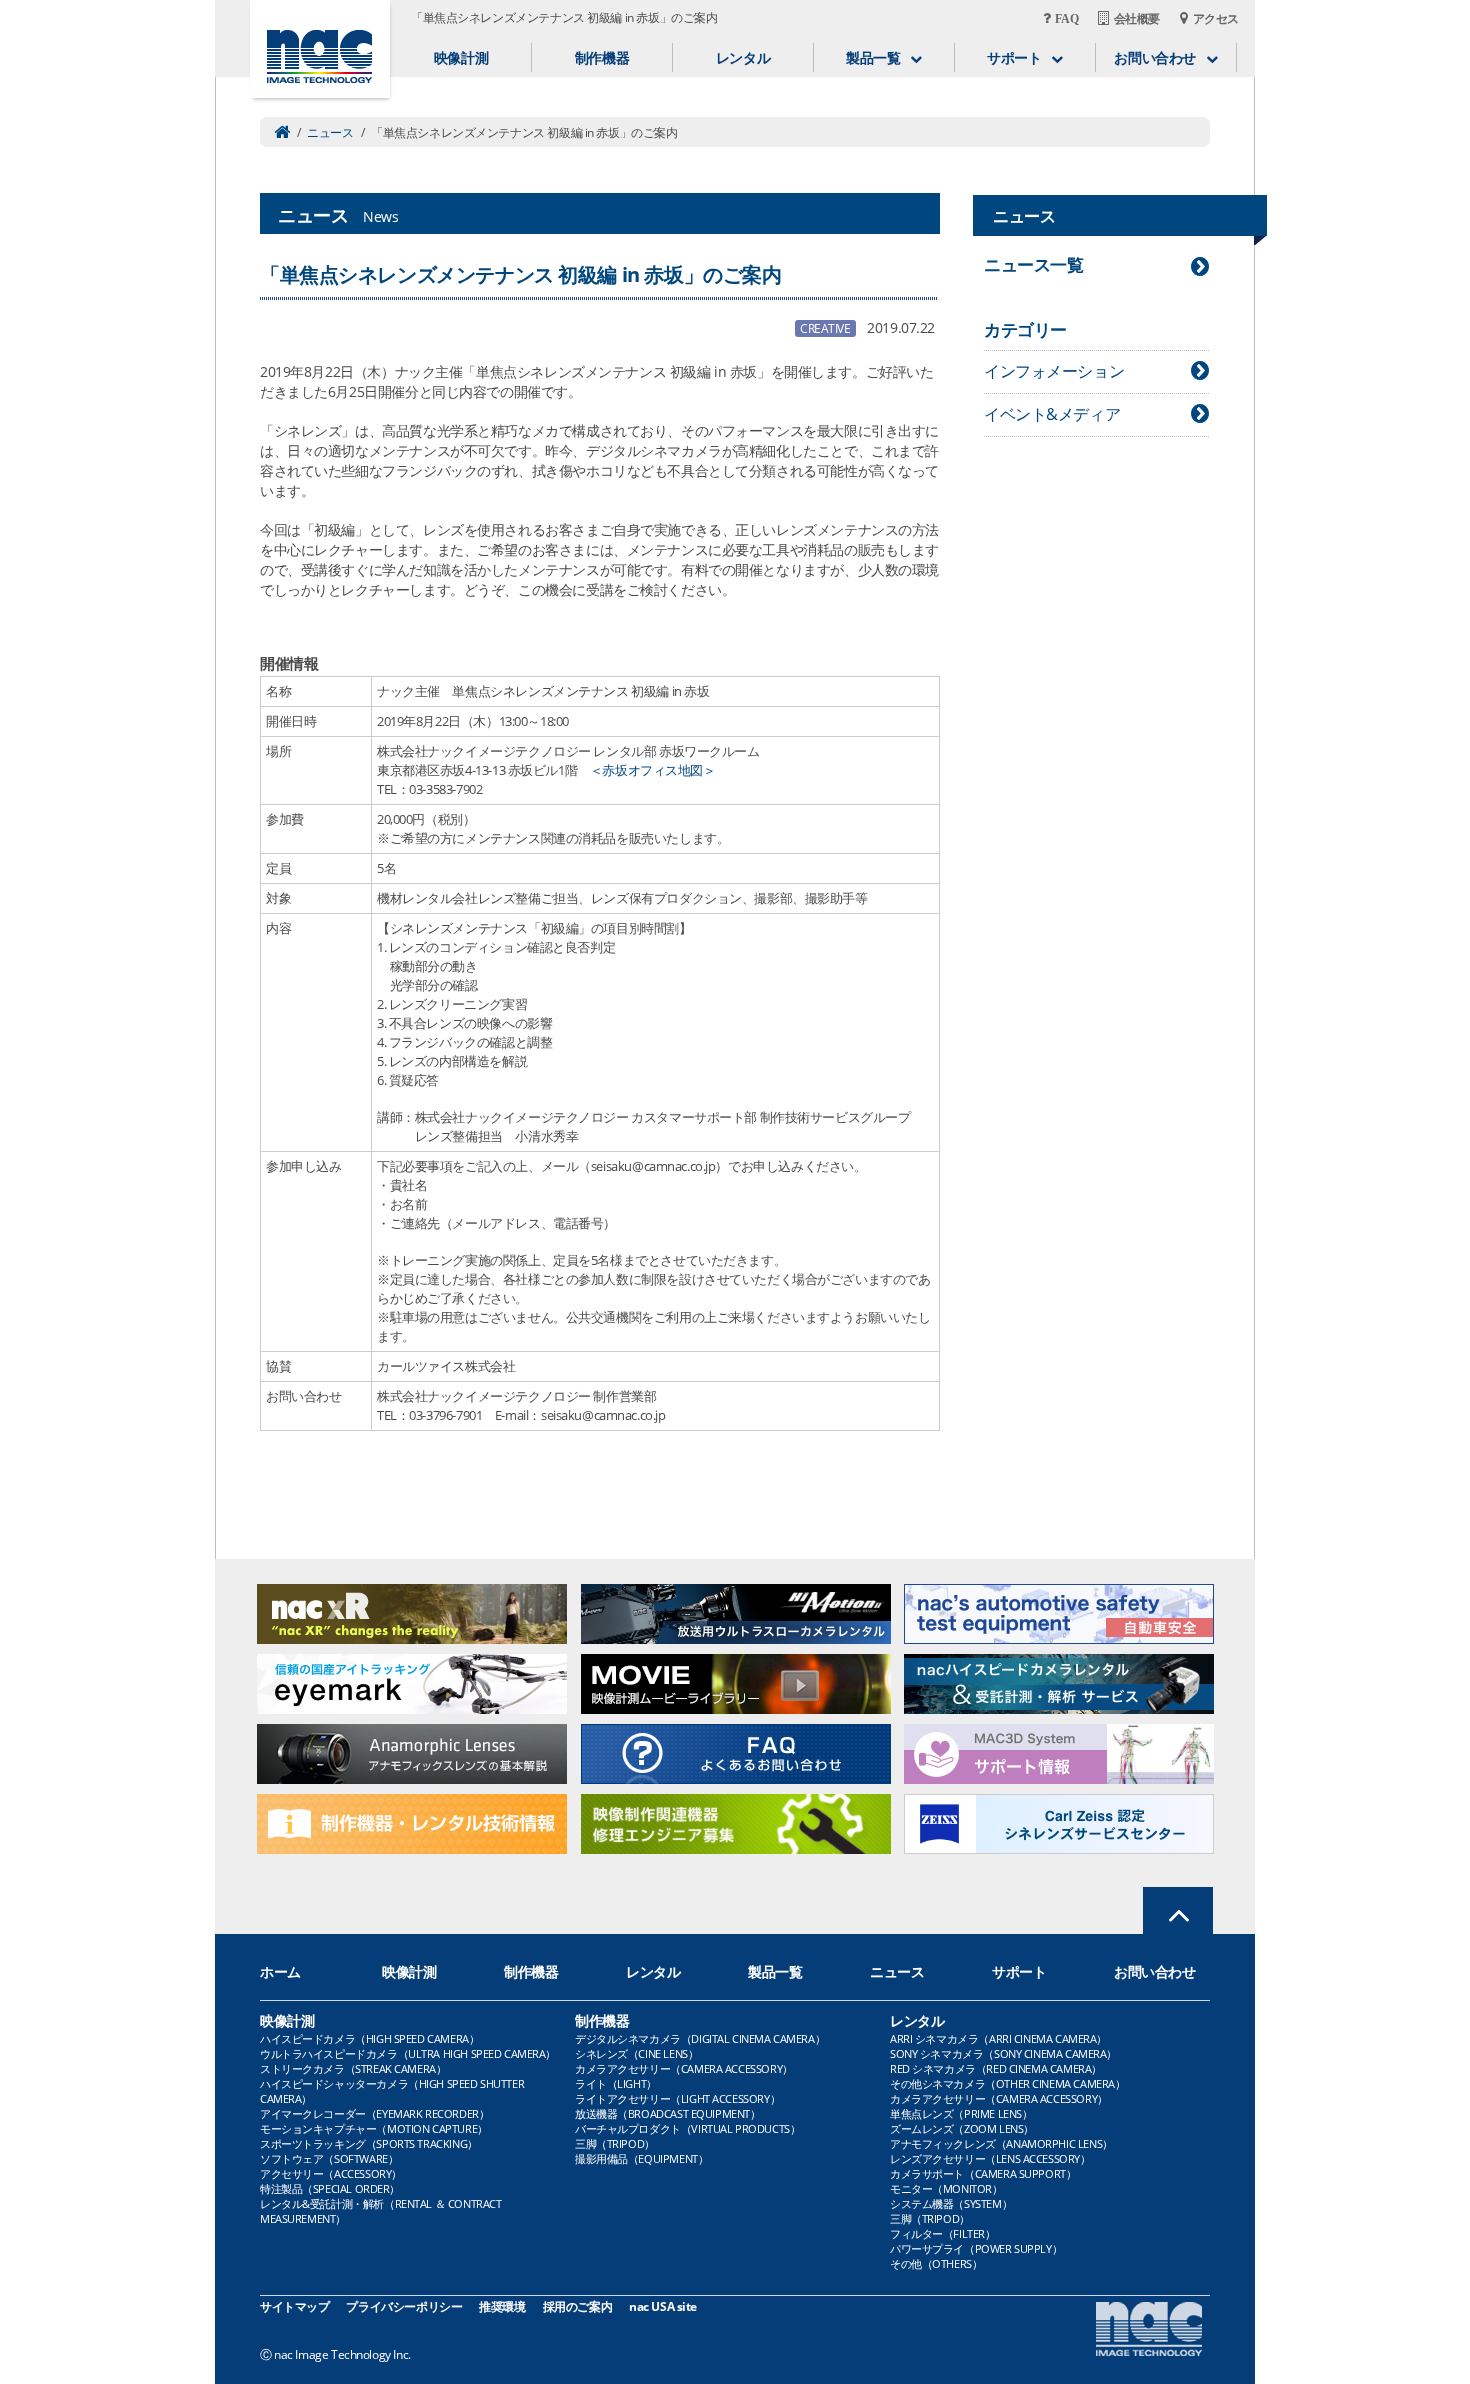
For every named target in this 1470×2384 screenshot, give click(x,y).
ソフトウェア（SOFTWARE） (329, 2158)
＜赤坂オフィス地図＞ (653, 770)
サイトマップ (294, 2306)
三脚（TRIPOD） (615, 2143)
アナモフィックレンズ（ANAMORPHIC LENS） (1001, 2143)
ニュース (330, 132)
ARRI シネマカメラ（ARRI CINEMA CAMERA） (998, 2038)
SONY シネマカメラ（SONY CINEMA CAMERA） (1003, 2053)
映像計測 (461, 57)
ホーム (280, 1971)
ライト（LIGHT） (616, 2083)
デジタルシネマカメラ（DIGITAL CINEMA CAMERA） (700, 2038)
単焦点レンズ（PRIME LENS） (961, 2113)
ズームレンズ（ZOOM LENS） (962, 2128)
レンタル (743, 57)
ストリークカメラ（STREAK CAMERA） (353, 2068)
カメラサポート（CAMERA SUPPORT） (983, 2173)
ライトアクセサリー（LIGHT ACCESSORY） (677, 2098)
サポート (1019, 1971)
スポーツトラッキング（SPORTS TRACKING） (369, 2143)
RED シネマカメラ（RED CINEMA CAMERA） (996, 2068)
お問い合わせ (1154, 1971)
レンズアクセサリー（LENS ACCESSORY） (990, 2158)
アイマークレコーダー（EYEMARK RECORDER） (374, 2113)
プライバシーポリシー (404, 2306)
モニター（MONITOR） (946, 2188)
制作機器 (602, 57)
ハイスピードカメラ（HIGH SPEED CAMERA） (369, 2038)
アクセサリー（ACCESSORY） (331, 2173)
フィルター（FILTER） (943, 2233)
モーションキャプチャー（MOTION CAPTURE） (374, 2128)
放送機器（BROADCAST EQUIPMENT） (668, 2113)
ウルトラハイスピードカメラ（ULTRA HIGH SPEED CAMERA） (408, 2053)
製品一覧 (775, 1971)
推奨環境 (502, 2306)
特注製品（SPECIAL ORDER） (330, 2188)
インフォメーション (1054, 371)
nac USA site (663, 2306)
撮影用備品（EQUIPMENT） (641, 2158)
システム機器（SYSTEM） (951, 2203)
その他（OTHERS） (936, 2263)
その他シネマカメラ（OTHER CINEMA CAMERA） (1007, 2083)
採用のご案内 (577, 2306)
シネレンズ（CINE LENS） (636, 2053)
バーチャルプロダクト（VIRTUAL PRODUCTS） (687, 2128)
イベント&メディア (1052, 414)
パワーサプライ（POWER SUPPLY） (976, 2248)
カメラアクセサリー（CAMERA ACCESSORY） (684, 2068)
